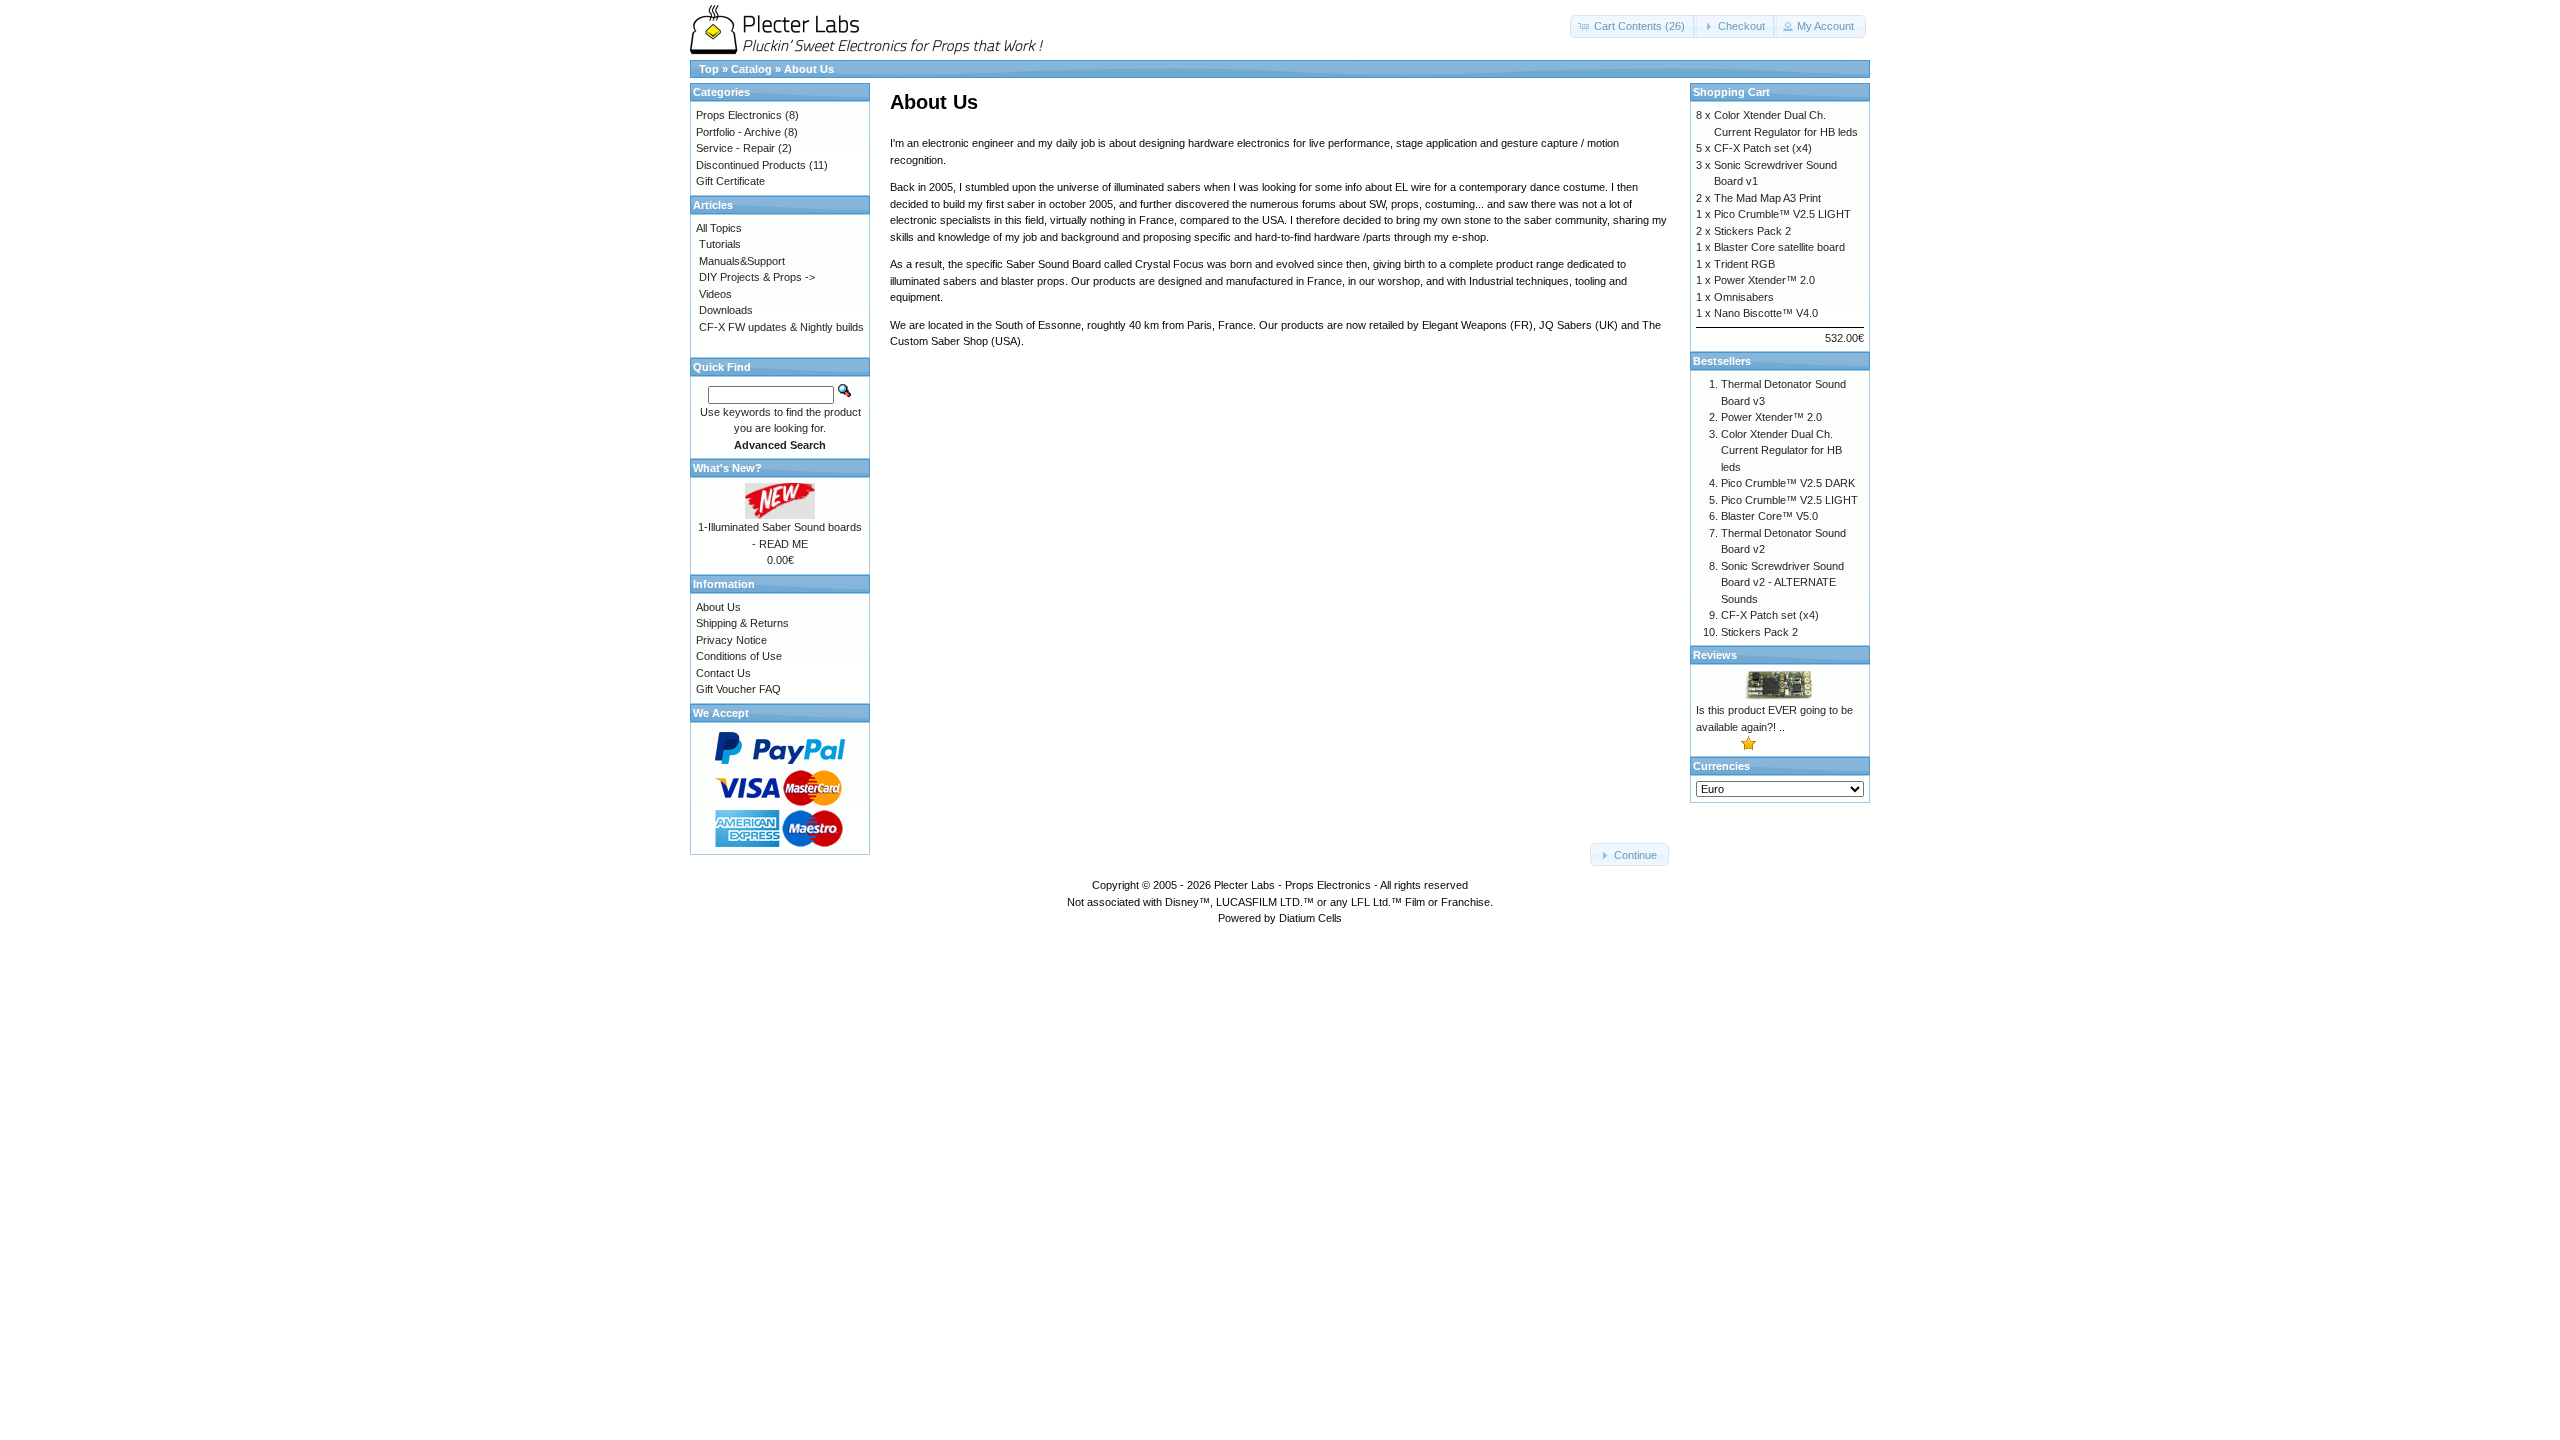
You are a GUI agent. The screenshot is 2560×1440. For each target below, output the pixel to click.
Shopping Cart (1731, 92)
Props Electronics (739, 115)
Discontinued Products (751, 165)
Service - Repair (735, 148)
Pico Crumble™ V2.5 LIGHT (1782, 214)
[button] (1633, 26)
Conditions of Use (739, 656)
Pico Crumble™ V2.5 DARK (1788, 483)
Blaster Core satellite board (1779, 247)
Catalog (751, 69)
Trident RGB (1744, 264)
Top (709, 69)
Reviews (1715, 655)
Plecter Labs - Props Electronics (1292, 885)
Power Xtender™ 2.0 (1764, 280)
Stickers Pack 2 (1752, 231)
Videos (715, 294)
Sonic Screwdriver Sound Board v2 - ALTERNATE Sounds (1782, 582)
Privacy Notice (731, 640)
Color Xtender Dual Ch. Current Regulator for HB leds (1781, 450)
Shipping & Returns (742, 623)
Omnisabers (1744, 297)
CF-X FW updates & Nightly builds (781, 327)
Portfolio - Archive (738, 132)
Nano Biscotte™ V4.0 (1766, 313)
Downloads (726, 310)
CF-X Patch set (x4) (1763, 148)
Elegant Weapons (1464, 325)
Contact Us (723, 673)
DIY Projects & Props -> (757, 277)
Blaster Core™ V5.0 (1769, 516)
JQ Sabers (1565, 325)
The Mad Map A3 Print (1767, 198)
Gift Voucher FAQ (738, 689)
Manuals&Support (742, 261)
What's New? (727, 468)
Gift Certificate (730, 181)
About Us (809, 69)
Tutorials (720, 244)
